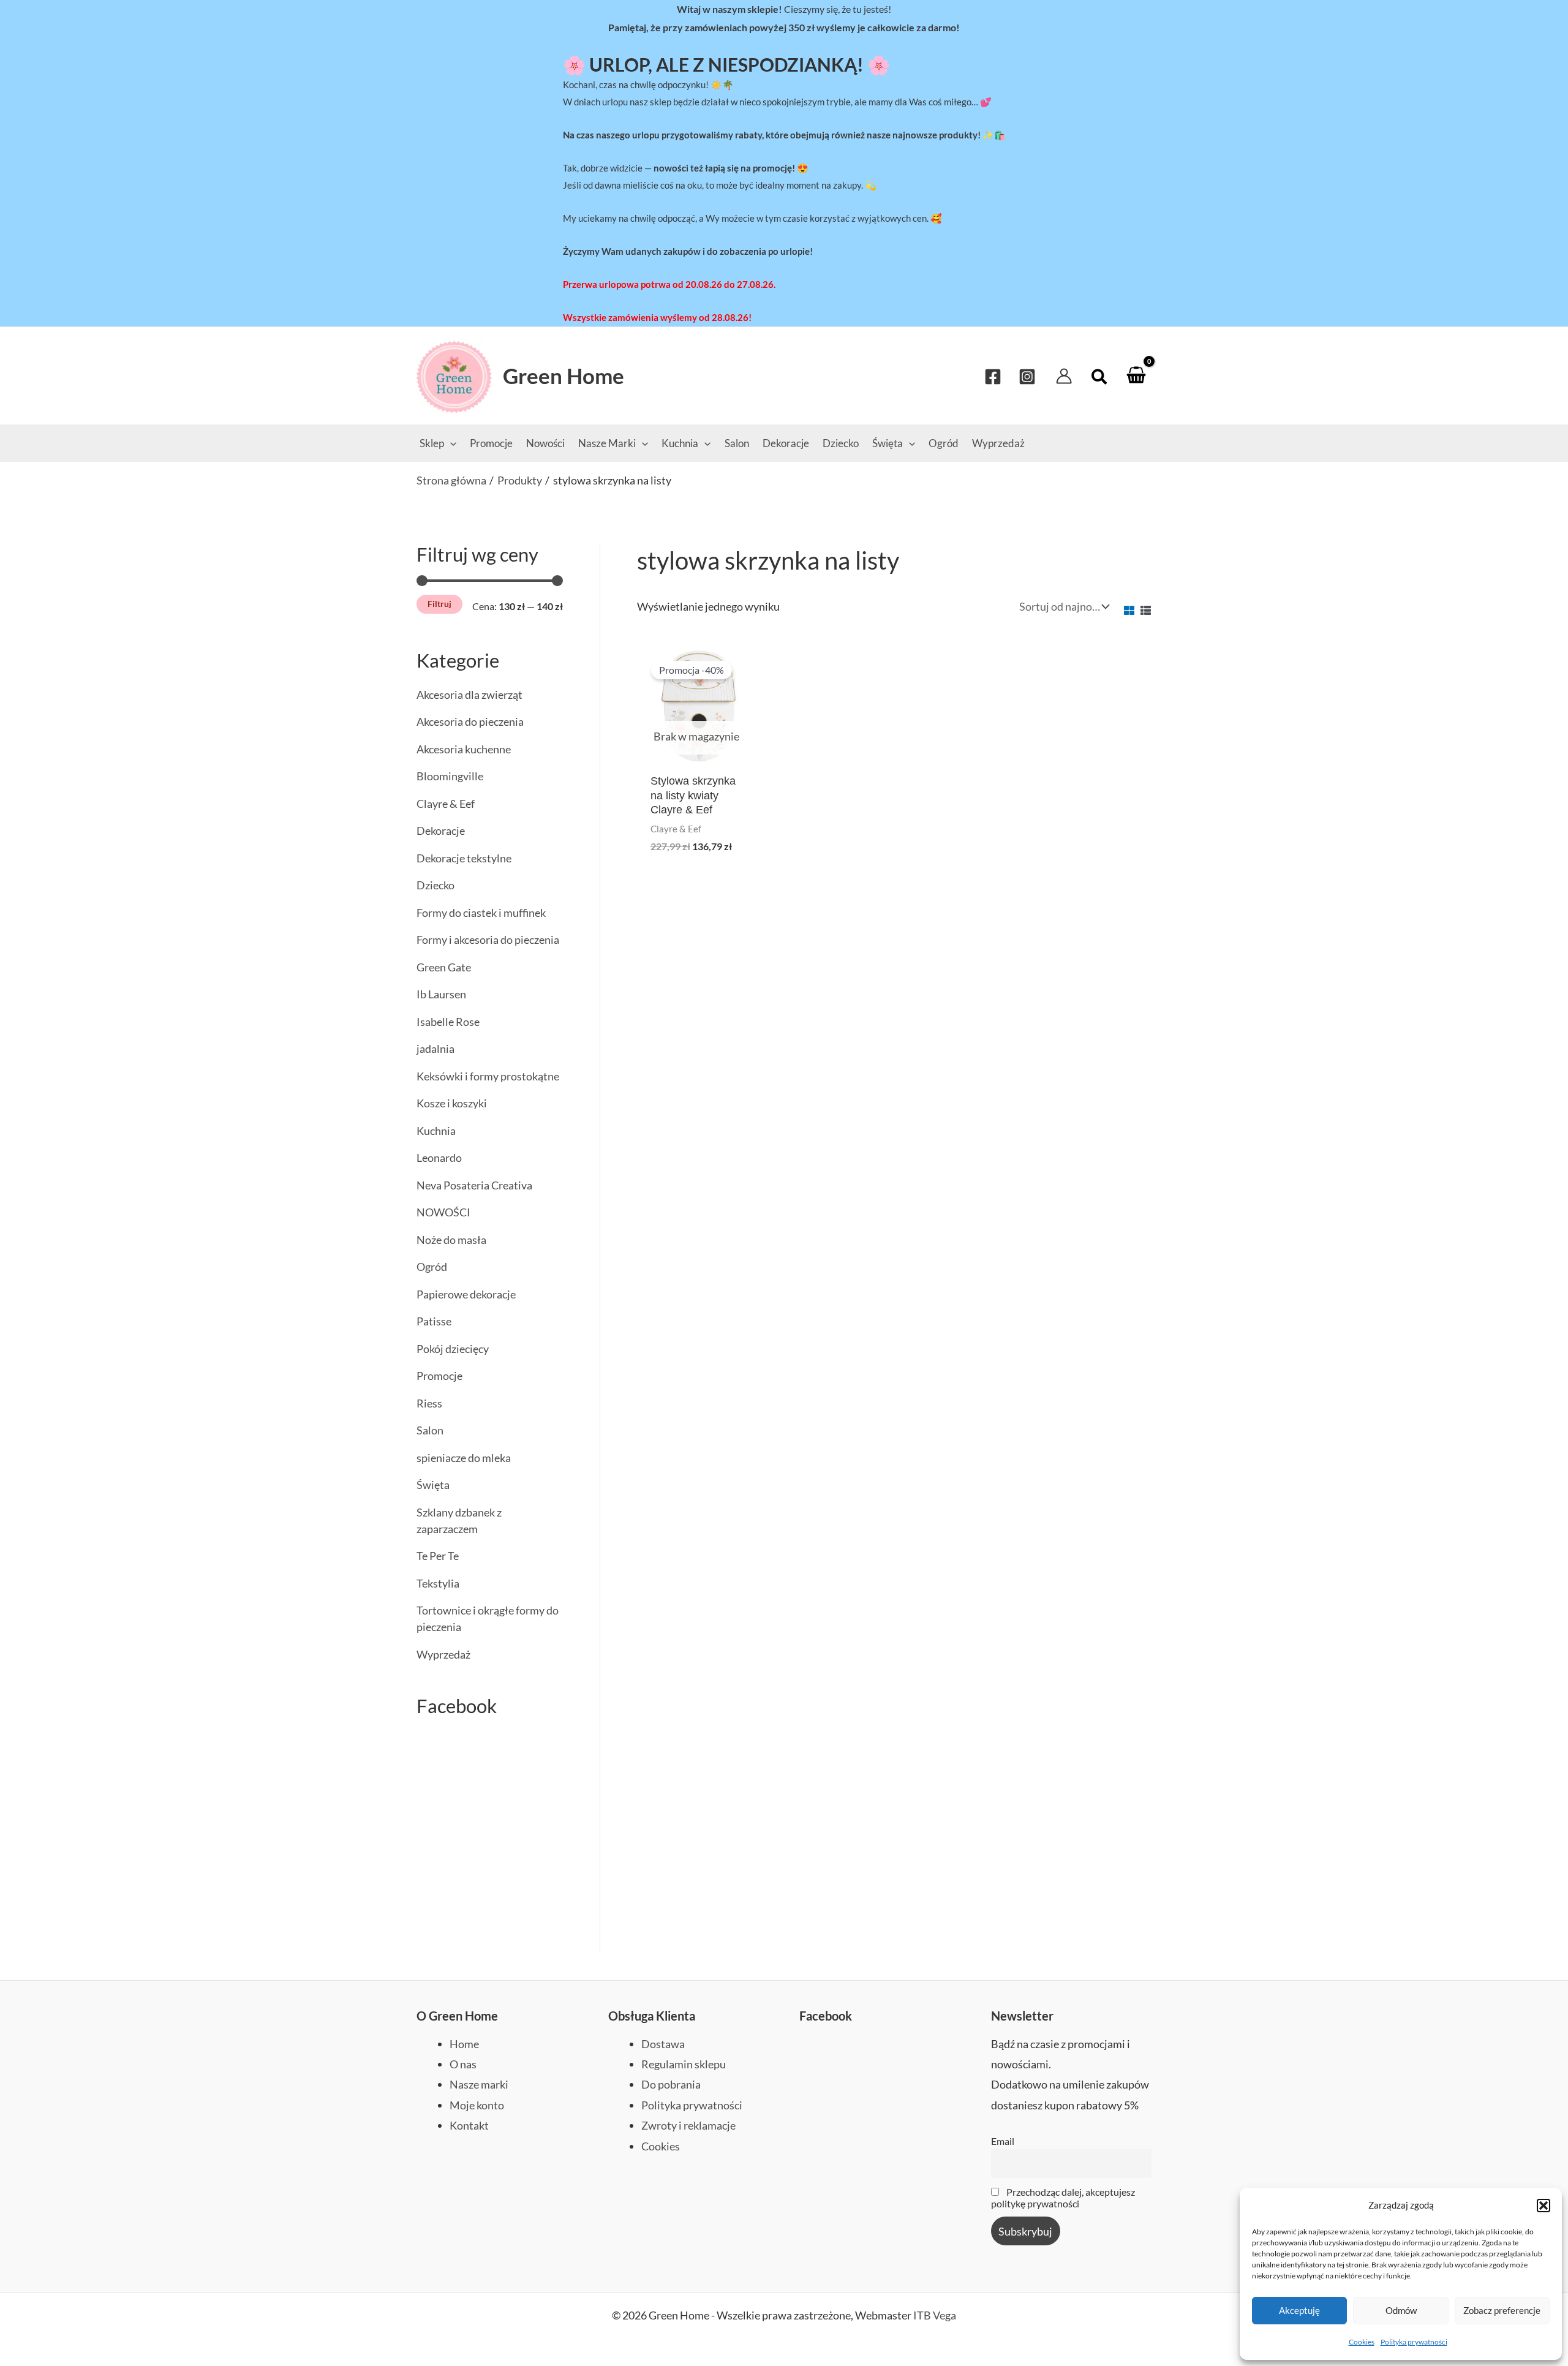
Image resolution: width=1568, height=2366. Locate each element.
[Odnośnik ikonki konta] (1064, 376)
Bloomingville (450, 776)
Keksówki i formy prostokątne (488, 1076)
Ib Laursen (441, 994)
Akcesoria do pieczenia (470, 721)
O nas (463, 2064)
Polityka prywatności (1414, 2342)
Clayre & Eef (446, 804)
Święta (433, 1485)
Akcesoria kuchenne (464, 749)
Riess (429, 1403)
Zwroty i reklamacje (688, 2125)
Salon (430, 1430)
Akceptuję (1299, 2310)
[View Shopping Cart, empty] (1136, 375)
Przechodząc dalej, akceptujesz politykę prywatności (1063, 2198)
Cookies (1362, 2342)
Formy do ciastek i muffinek (481, 913)
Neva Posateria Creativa (474, 1185)
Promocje (439, 1376)
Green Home (563, 375)
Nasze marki (479, 2084)
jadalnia (435, 1049)
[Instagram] (1027, 377)
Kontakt (469, 2125)
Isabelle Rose (448, 1022)
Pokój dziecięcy (453, 1349)
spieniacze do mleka (464, 1458)
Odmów (1401, 2310)
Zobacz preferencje (1502, 2310)
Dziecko (435, 885)
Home (464, 2044)
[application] (450, 443)
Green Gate (444, 967)
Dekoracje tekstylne (464, 858)
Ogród (432, 1267)
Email (1003, 2141)
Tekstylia (438, 1583)
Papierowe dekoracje (466, 1294)
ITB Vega (935, 2315)
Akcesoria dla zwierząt (469, 695)
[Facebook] (993, 377)
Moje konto (477, 2105)
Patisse (434, 1321)
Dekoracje (441, 831)
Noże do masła (451, 1240)
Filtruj (439, 604)
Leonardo (439, 1158)
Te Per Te (438, 1556)
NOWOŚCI (443, 1212)
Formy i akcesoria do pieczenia (488, 940)
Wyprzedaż (443, 1654)
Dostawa (663, 2044)
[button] (1543, 2206)
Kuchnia (436, 1131)
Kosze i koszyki (452, 1103)
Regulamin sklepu (684, 2064)
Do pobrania (671, 2084)
